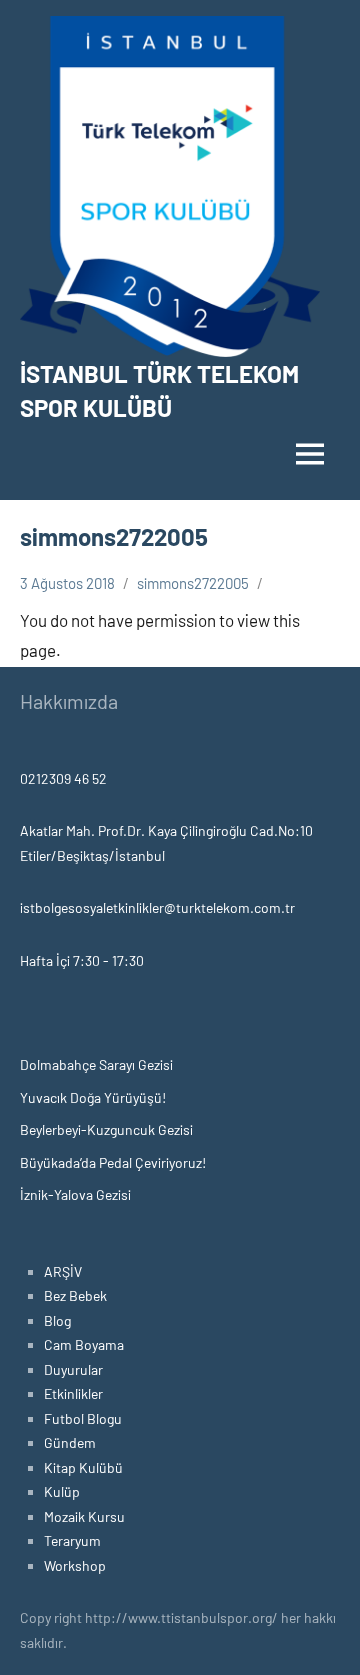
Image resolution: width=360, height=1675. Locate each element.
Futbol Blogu (83, 1418)
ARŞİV (63, 1271)
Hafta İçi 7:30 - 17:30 (82, 960)
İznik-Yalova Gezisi (75, 1194)
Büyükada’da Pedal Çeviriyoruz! (113, 1162)
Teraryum (72, 1540)
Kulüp (62, 1491)
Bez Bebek (75, 1295)
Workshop (75, 1565)
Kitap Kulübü (83, 1467)
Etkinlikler (73, 1393)
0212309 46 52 (63, 778)
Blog (57, 1320)
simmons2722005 (193, 583)
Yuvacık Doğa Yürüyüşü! (93, 1097)
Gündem (70, 1442)
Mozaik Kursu (84, 1516)
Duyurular (73, 1369)
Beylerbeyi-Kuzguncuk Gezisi (106, 1129)
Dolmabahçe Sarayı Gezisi (96, 1064)
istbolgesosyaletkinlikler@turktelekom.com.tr (157, 907)
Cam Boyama (84, 1344)
